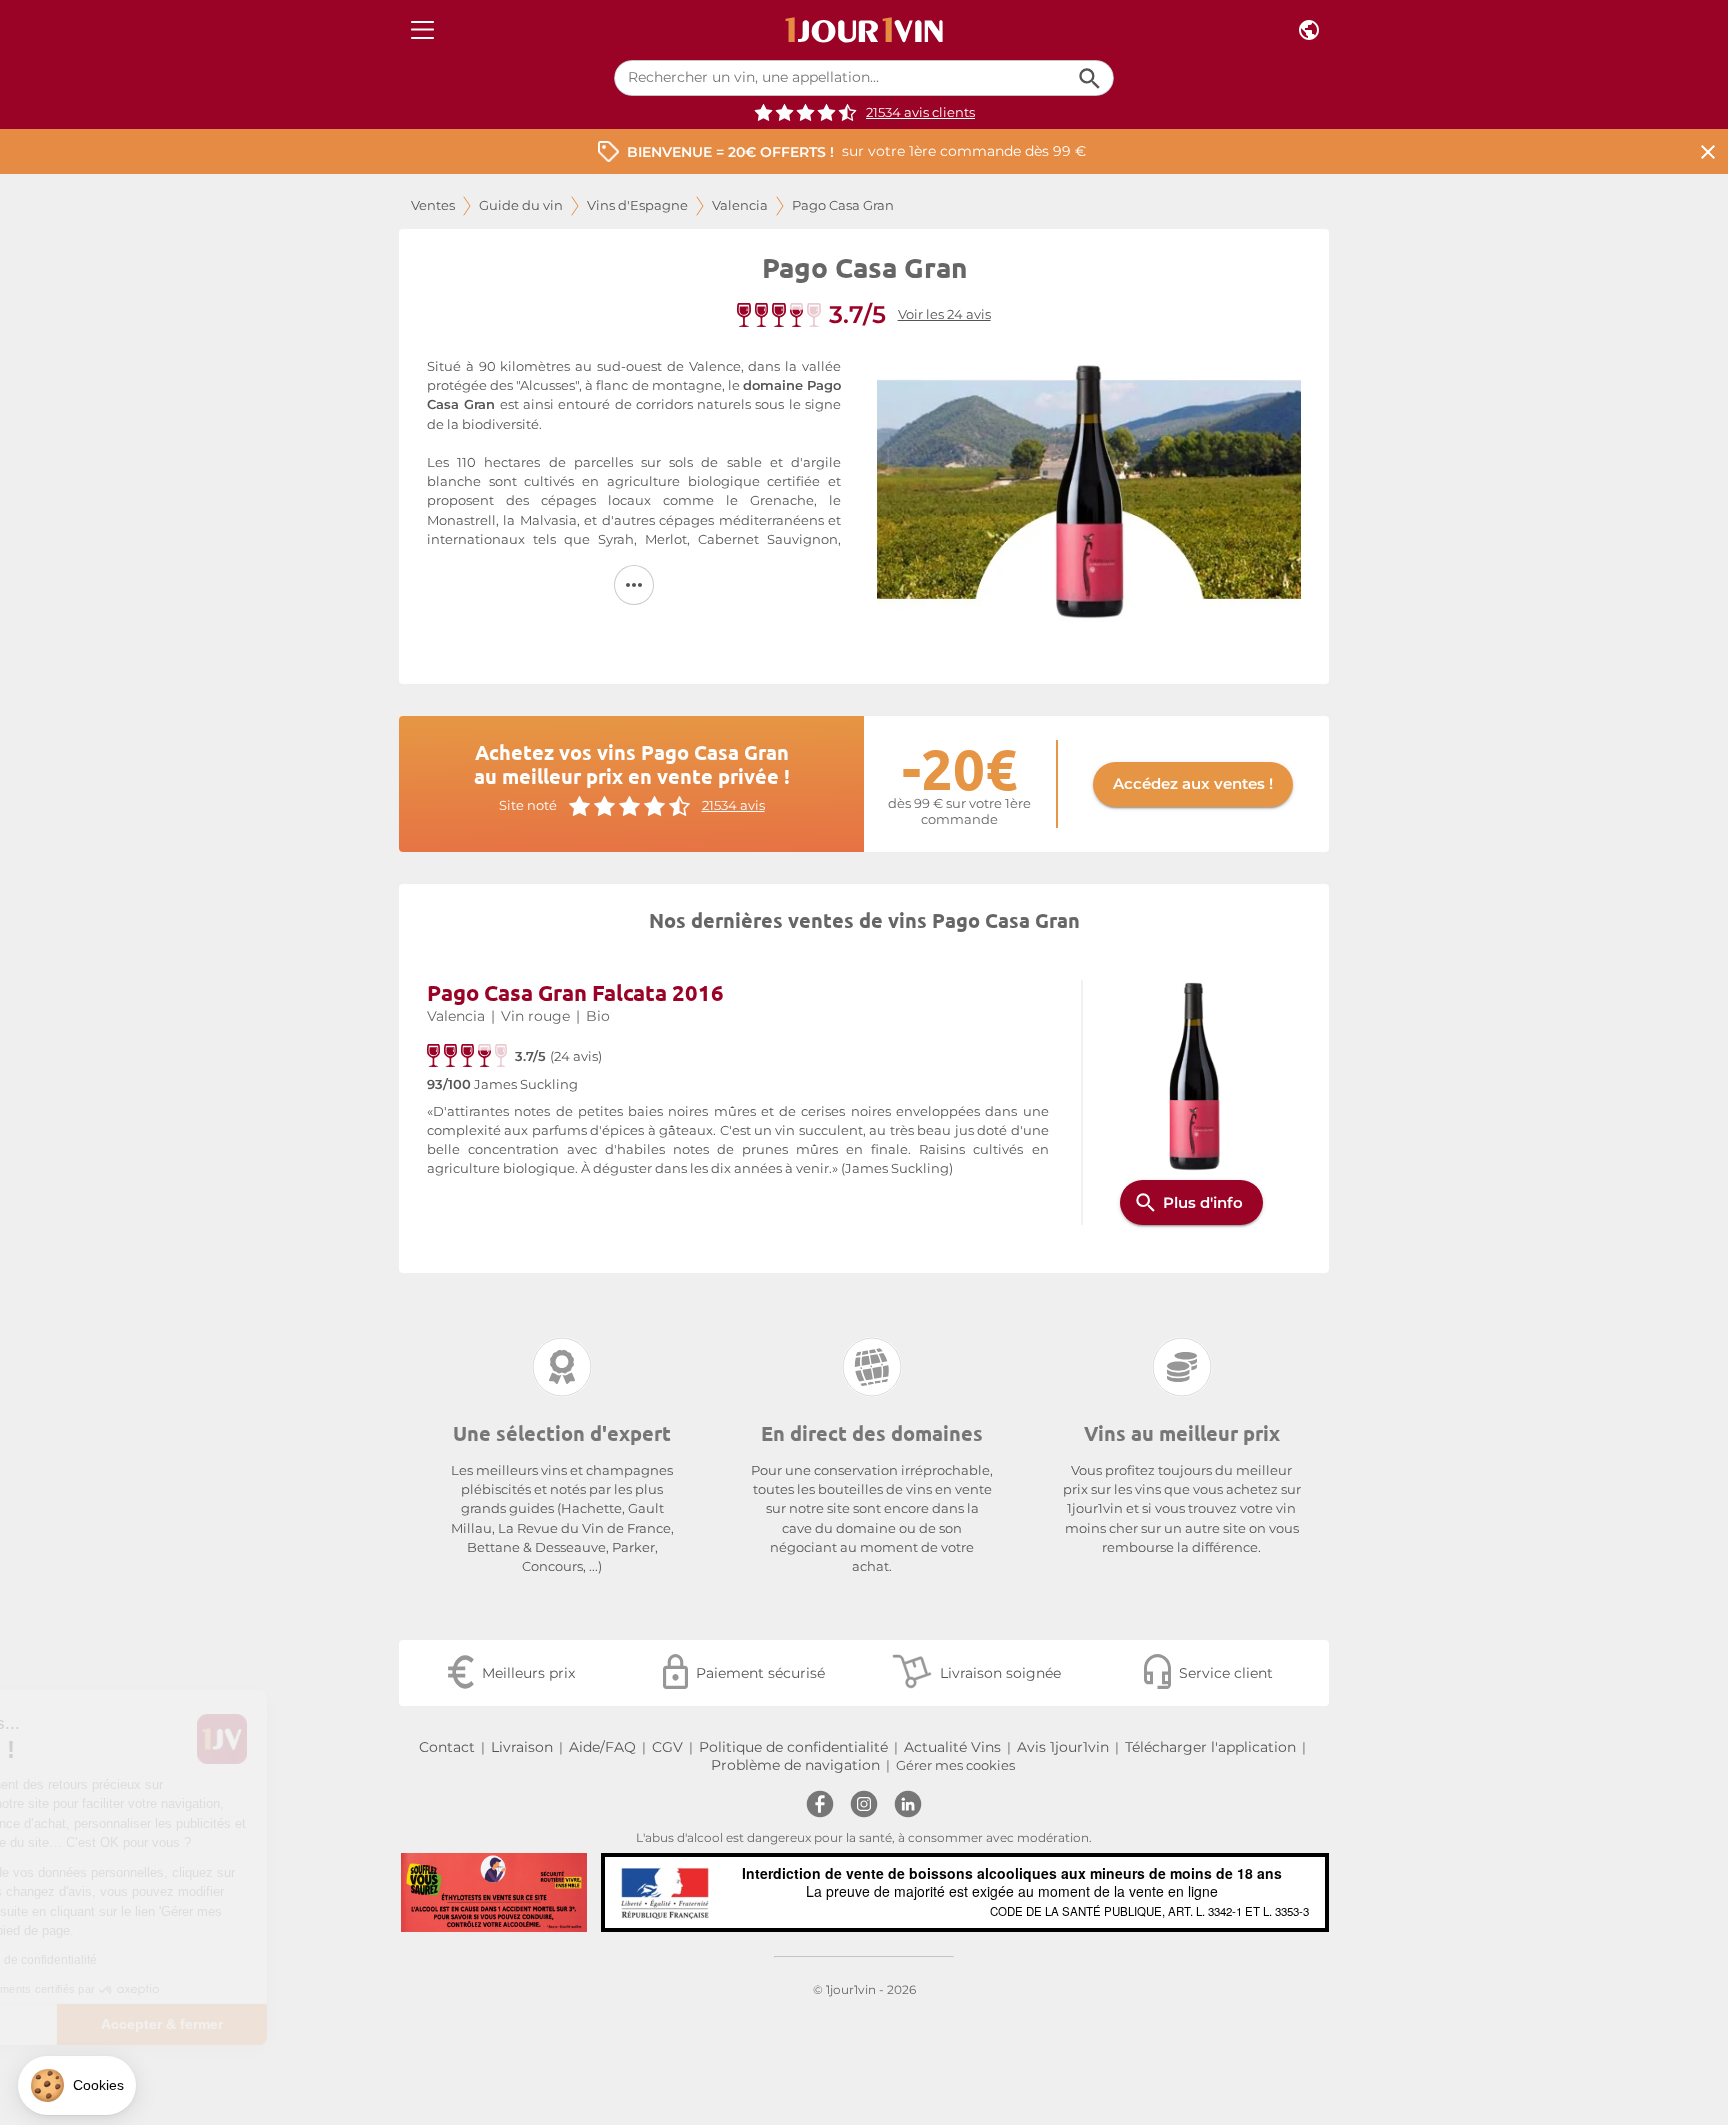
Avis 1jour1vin (1063, 1747)
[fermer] (1708, 151)
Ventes (433, 205)
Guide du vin (521, 205)
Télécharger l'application (1210, 1747)
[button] (77, 2085)
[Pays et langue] (1309, 30)
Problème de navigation (795, 1765)
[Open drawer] (422, 30)
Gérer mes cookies (955, 1765)
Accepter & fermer (335, 2024)
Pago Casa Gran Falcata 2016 (575, 992)
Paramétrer (125, 2024)
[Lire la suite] (634, 585)
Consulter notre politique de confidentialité (155, 1960)
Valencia (740, 205)
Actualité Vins (952, 1747)
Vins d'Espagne (637, 205)
